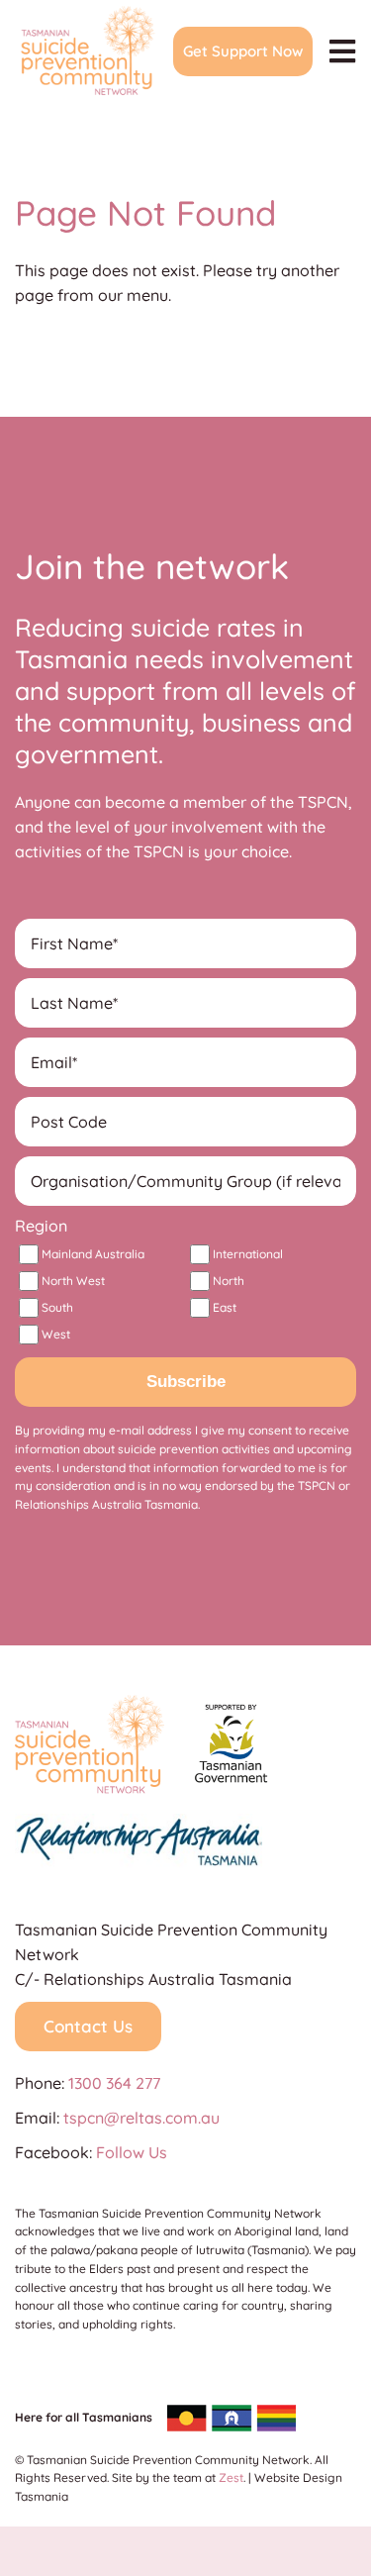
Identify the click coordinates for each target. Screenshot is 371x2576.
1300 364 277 (114, 2083)
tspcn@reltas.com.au (141, 2118)
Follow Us (132, 2152)
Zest (231, 2477)
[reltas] (139, 1822)
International (248, 1254)
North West (73, 1281)
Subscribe (186, 1382)
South (57, 1307)
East (225, 1307)
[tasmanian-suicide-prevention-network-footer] (90, 1703)
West (56, 1334)
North (229, 1281)
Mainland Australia (93, 1254)
